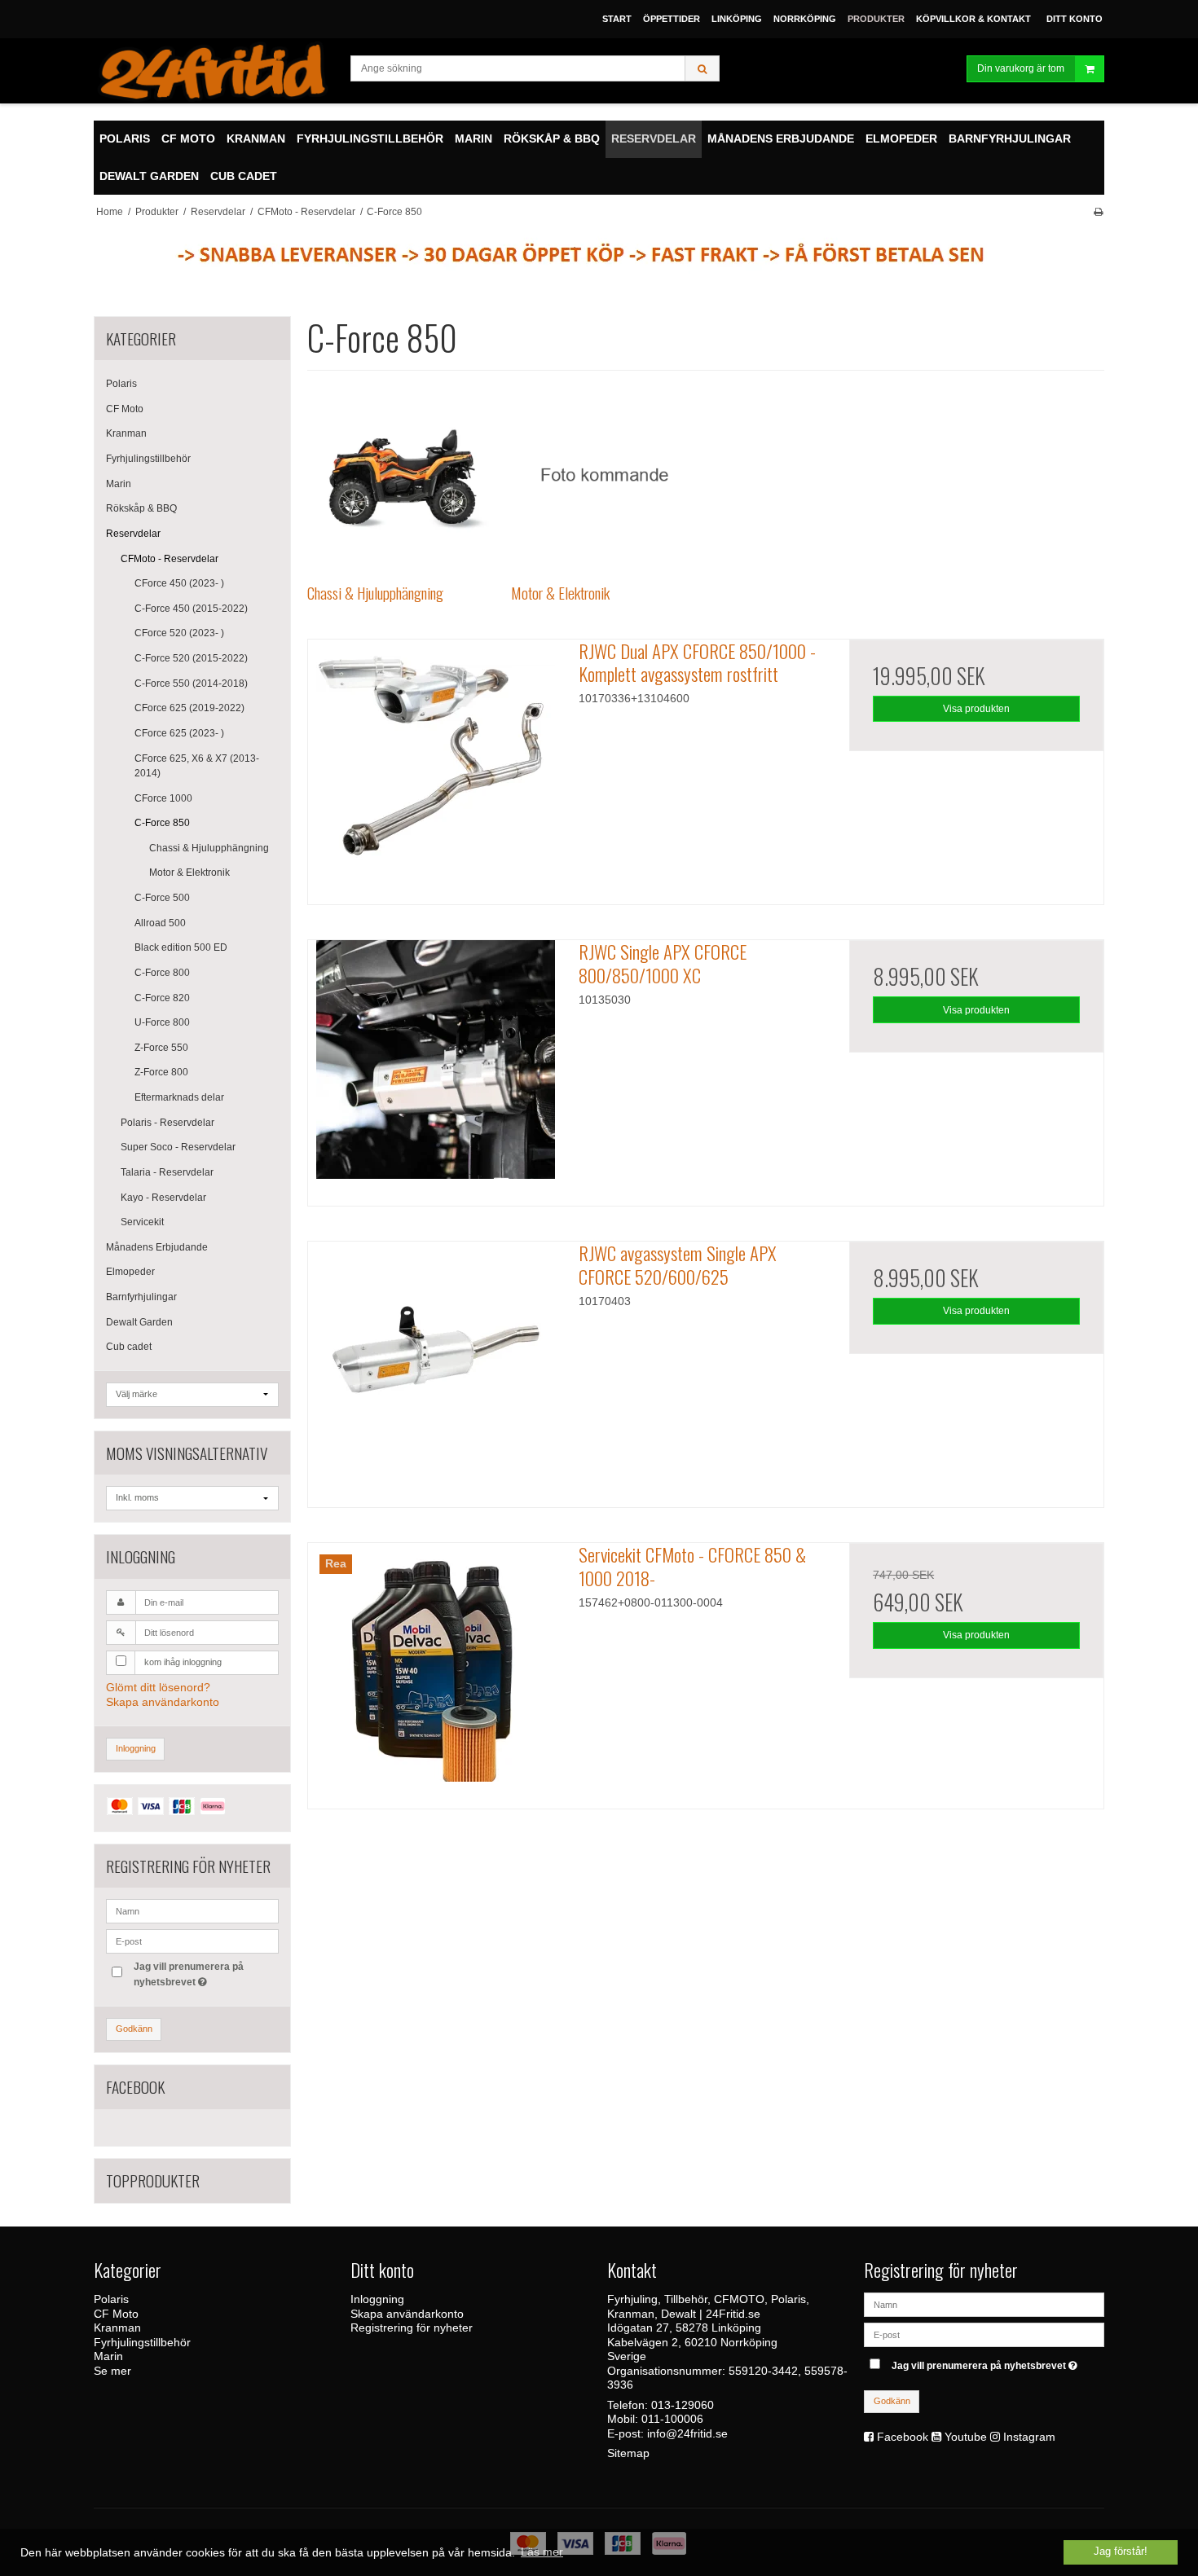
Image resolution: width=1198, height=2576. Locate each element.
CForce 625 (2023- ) (179, 733)
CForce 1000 (163, 798)
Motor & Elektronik (189, 873)
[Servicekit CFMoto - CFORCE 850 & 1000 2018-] (435, 1670)
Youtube (966, 2437)
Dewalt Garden (139, 1322)
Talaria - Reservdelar (167, 1172)
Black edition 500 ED (181, 947)
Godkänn (134, 2029)
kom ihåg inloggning (183, 1662)
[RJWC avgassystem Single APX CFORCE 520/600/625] (435, 1369)
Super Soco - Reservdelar (178, 1147)
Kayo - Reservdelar (163, 1198)
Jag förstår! (1121, 2552)
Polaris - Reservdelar (167, 1123)
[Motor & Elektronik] (604, 475)
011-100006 (672, 2419)
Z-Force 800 (161, 1072)
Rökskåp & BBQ (141, 508)
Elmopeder (130, 1272)
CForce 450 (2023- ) (179, 583)
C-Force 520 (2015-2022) (191, 658)
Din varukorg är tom (1021, 68)
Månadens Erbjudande (157, 1247)
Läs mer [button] (542, 2552)
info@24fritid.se (687, 2433)
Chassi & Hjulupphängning (209, 848)
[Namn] (984, 2304)
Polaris (121, 384)
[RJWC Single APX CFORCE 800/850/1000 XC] (435, 1067)
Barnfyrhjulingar (141, 1297)
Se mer (112, 2371)
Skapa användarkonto (163, 1702)
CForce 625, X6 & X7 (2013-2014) (197, 766)
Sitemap (628, 2453)
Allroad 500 (160, 923)
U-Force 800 (162, 1022)
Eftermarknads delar (179, 1097)
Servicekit (142, 1222)
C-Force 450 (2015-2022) (191, 609)
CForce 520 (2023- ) (179, 633)
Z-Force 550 (161, 1048)
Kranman (126, 433)
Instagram (1029, 2437)
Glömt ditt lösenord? (158, 1687)
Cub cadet (129, 1347)
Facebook (903, 2437)
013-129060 (683, 2405)
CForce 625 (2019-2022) (189, 708)
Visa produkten (976, 709)
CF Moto (125, 409)
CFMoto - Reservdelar (170, 559)
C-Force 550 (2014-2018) (191, 684)
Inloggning (136, 1748)
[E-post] (984, 2334)
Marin (119, 484)
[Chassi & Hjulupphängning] (401, 475)
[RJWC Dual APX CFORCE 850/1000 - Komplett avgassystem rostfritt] (435, 767)
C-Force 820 (162, 998)
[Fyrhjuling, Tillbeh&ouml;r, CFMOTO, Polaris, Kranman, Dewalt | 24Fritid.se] (214, 71)
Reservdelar (133, 534)
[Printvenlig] (1098, 212)
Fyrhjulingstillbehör (148, 459)
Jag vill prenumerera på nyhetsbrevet (187, 1973)
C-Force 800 (162, 973)
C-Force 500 (162, 898)
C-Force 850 (162, 823)
